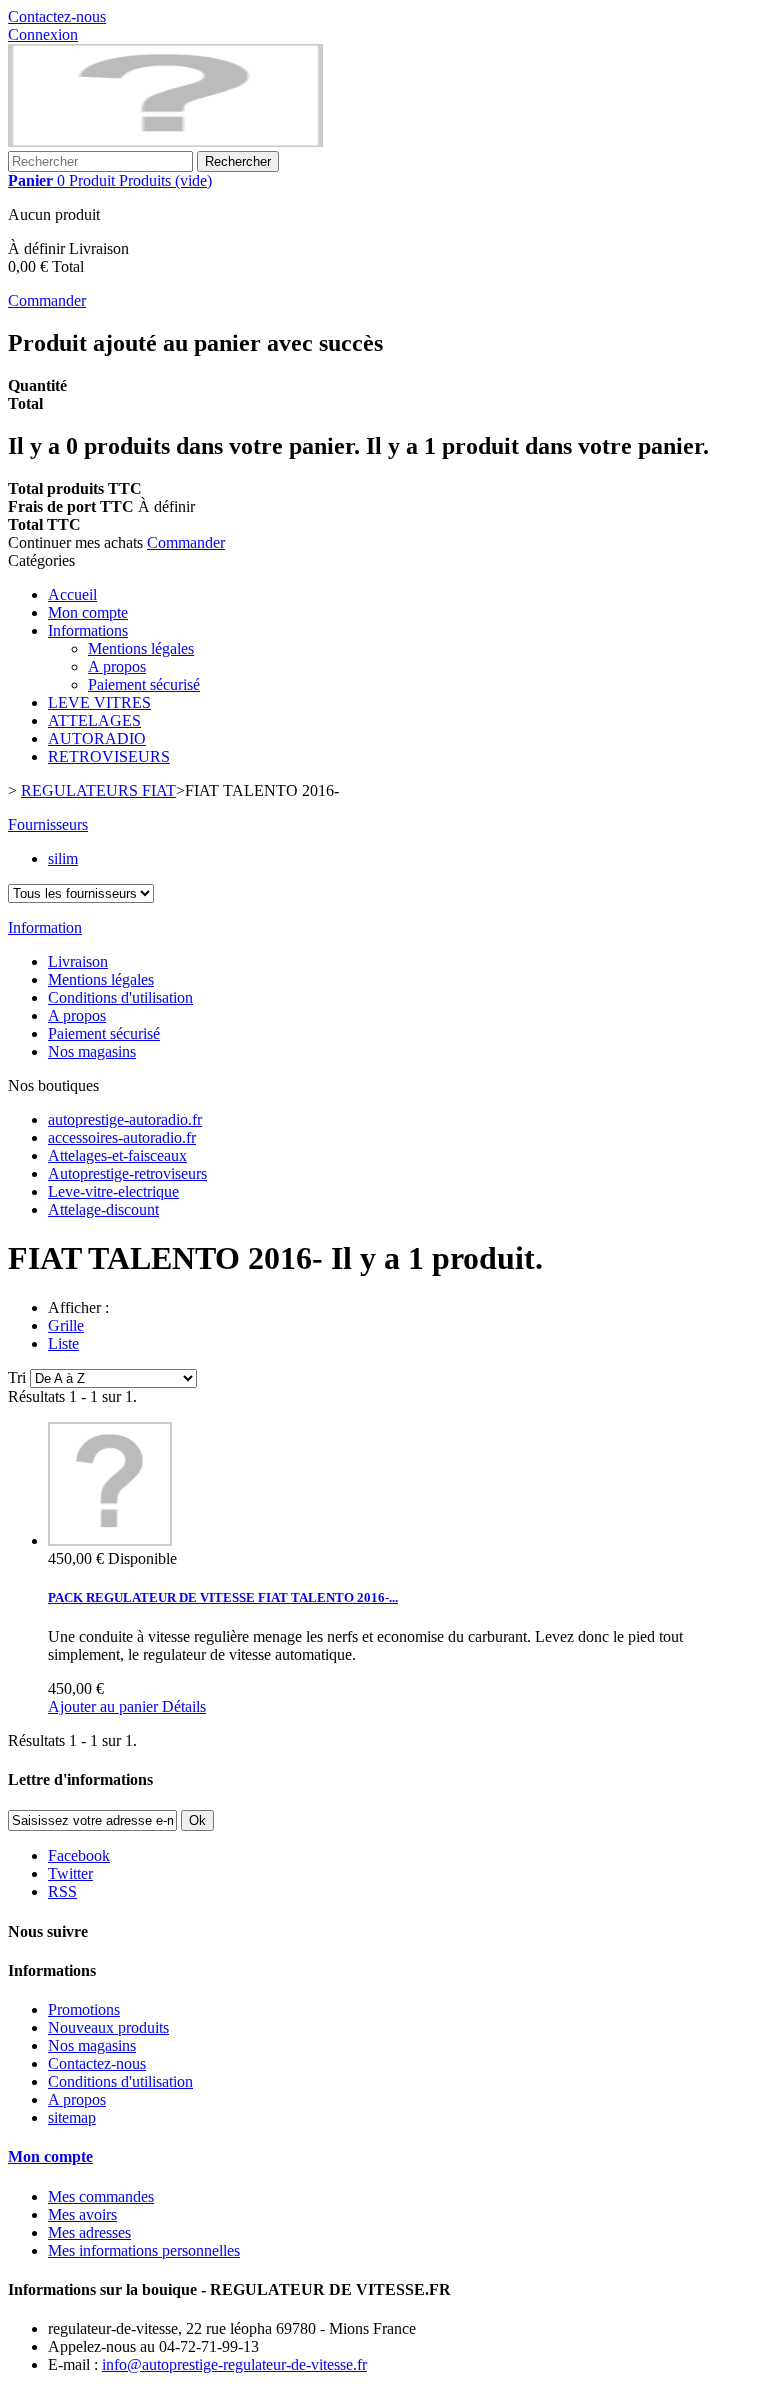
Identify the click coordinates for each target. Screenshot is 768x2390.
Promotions (84, 2009)
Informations (88, 630)
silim (63, 858)
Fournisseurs (48, 824)
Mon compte (88, 612)
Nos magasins (92, 1051)
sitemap (72, 2117)
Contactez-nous (57, 16)
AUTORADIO (97, 738)
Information (45, 927)
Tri (17, 1377)
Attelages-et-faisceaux (117, 1155)
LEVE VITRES (99, 702)
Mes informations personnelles (144, 2250)
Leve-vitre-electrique (113, 1191)
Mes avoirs (82, 2214)
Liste (63, 1343)
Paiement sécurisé (144, 684)
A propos (117, 666)
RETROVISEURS (109, 756)
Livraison (78, 961)
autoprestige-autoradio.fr (125, 1119)
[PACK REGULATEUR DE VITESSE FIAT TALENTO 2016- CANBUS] (110, 1540)
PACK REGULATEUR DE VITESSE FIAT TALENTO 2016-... (223, 1597)
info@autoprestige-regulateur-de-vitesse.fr (234, 2364)
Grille (66, 1325)
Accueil (72, 594)
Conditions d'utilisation (120, 997)
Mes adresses (89, 2232)
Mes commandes (101, 2196)
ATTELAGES (94, 720)
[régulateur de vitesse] (165, 141)
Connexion (43, 34)
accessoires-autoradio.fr (122, 1137)
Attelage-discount (103, 1209)
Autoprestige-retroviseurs (127, 1173)
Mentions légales (141, 648)
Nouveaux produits (108, 2027)
